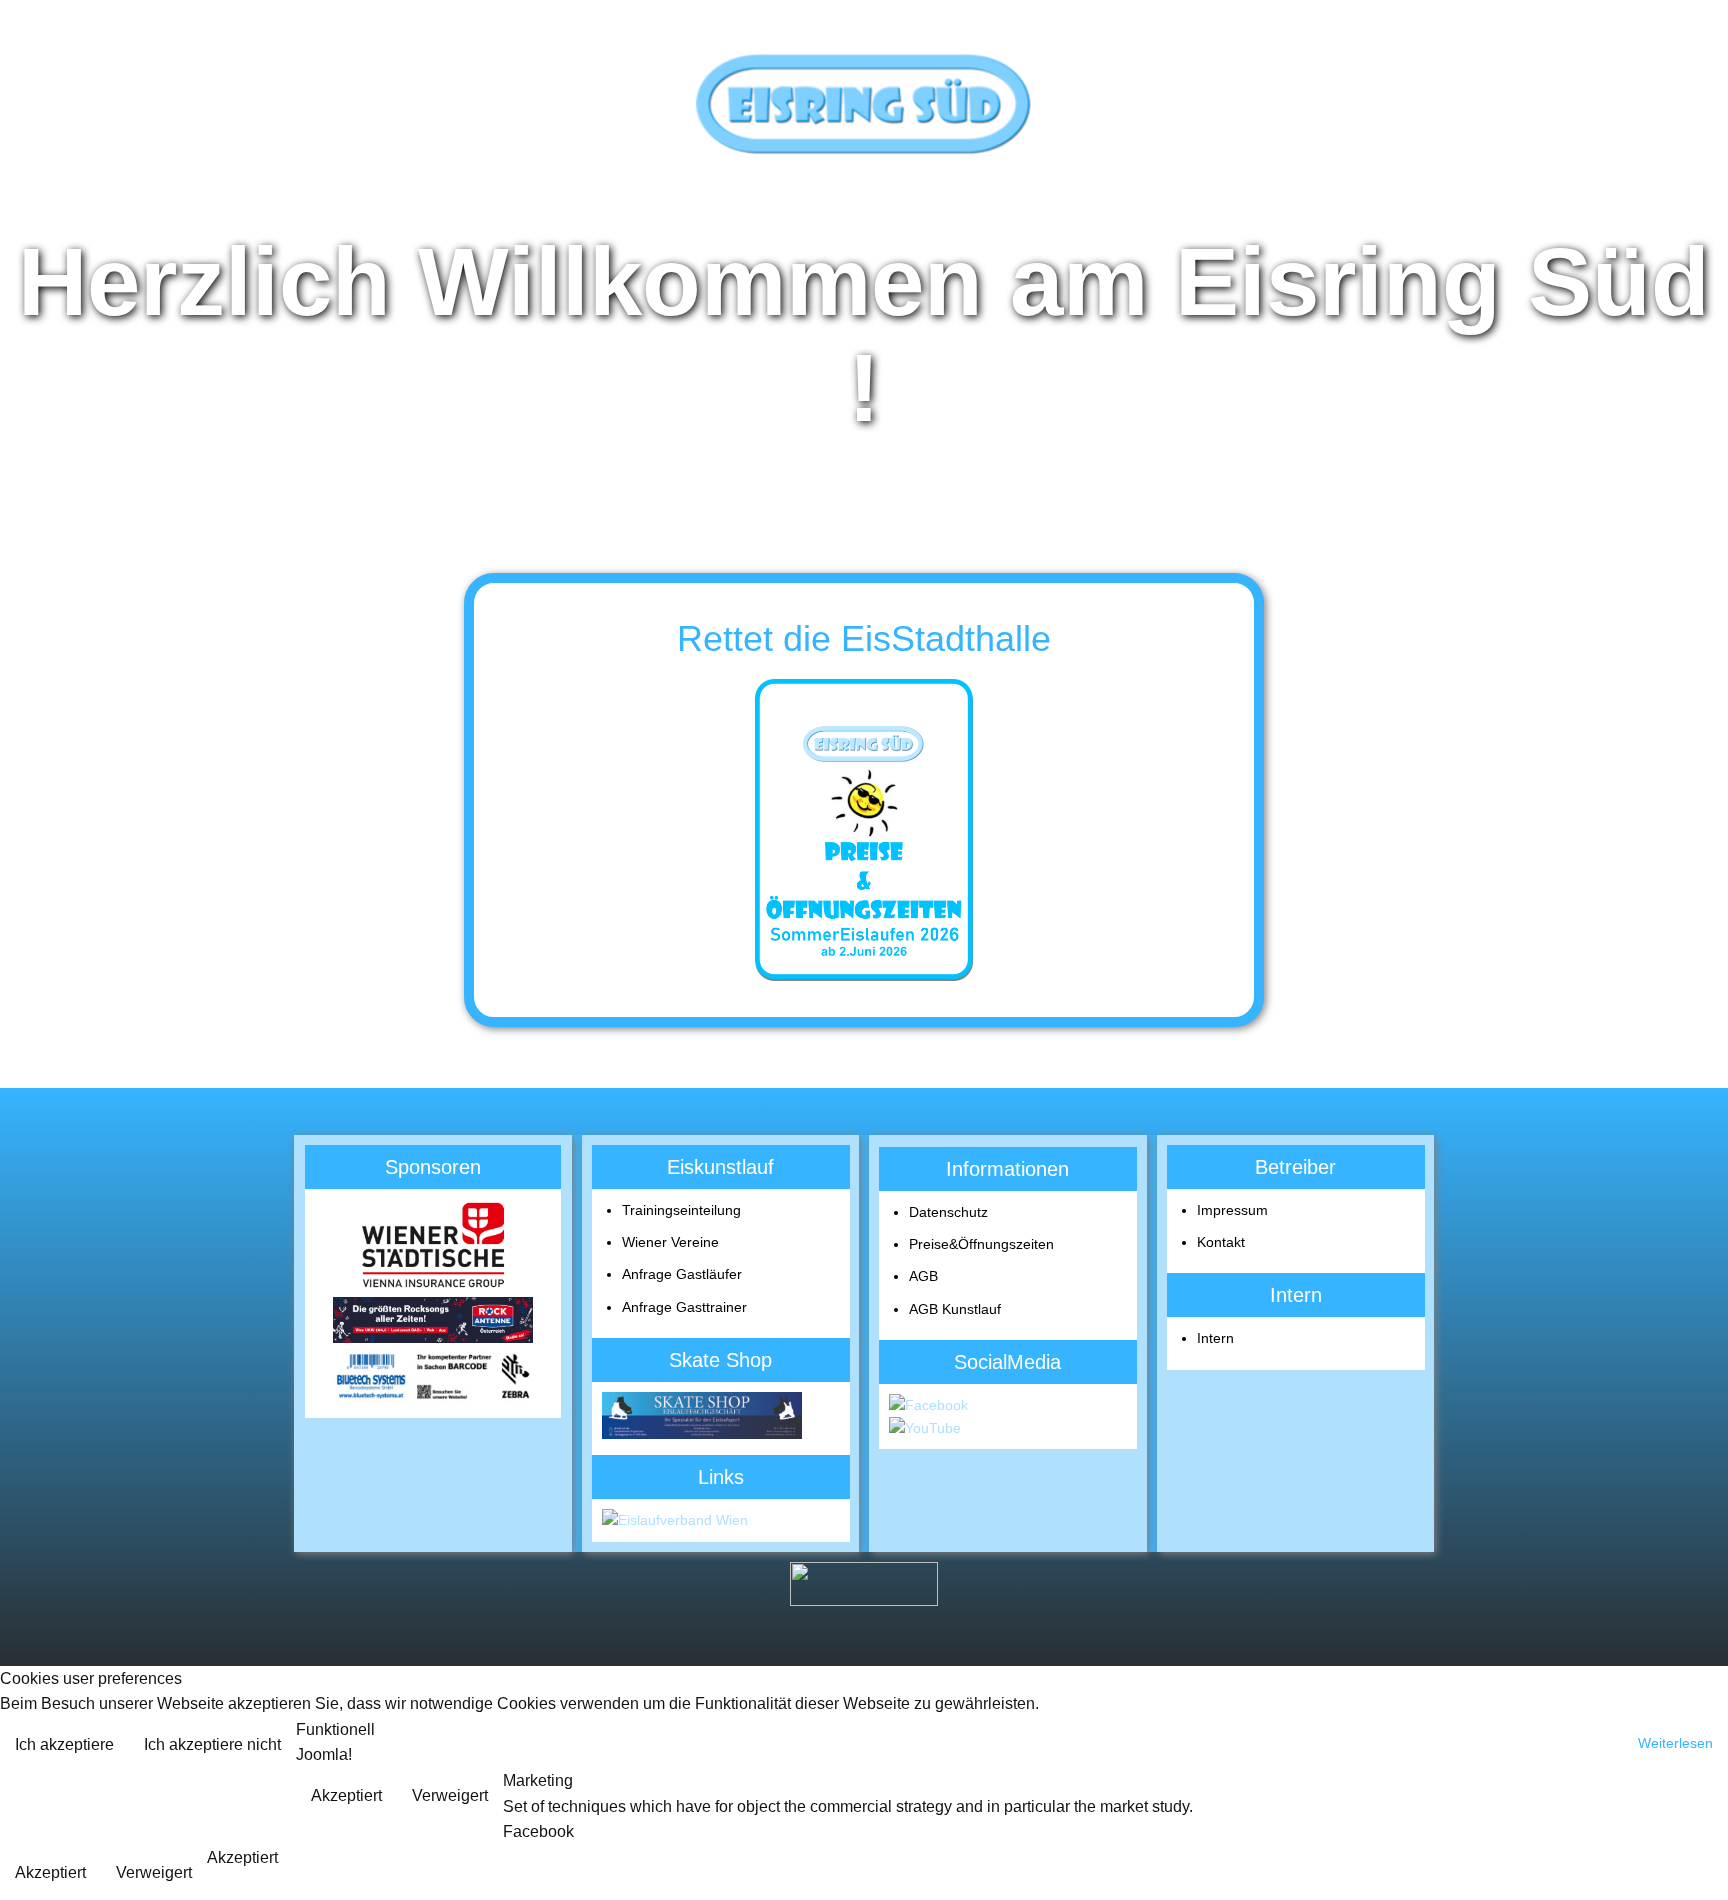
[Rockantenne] (433, 1338)
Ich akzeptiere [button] (64, 1744)
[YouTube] (925, 1428)
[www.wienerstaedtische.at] (433, 1286)
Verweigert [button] (450, 1795)
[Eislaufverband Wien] (675, 1520)
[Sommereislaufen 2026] (864, 830)
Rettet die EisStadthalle (864, 638)
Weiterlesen (1675, 1743)
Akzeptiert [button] (346, 1795)
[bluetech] (433, 1397)
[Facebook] (928, 1405)
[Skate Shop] (702, 1434)
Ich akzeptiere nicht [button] (212, 1744)
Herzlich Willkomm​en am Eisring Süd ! (864, 334)
